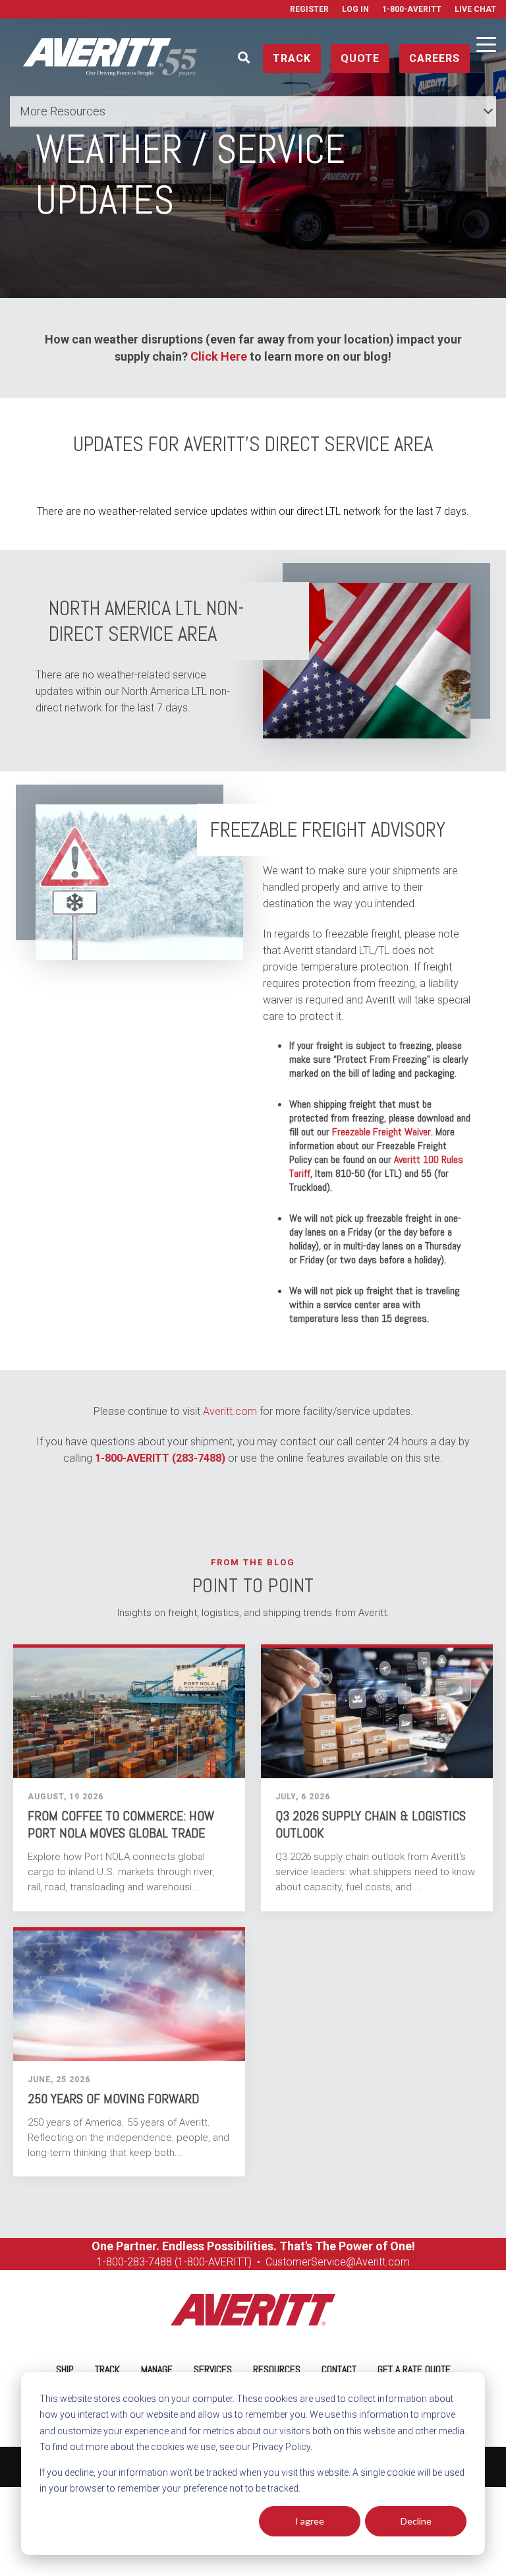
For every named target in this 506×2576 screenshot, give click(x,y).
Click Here (219, 356)
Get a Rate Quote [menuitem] (414, 2369)
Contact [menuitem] (339, 2369)
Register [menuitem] (309, 9)
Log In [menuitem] (355, 9)
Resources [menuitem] (277, 2369)
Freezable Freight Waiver (381, 1132)
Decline (416, 2521)
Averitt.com (230, 1411)
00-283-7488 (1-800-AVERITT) (183, 2262)
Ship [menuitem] (65, 2369)
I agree (310, 2521)
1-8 (104, 2262)
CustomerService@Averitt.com (338, 2262)
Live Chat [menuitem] (475, 9)
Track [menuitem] (107, 2369)
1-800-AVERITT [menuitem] (412, 9)
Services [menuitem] (213, 2369)
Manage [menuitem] (157, 2369)
